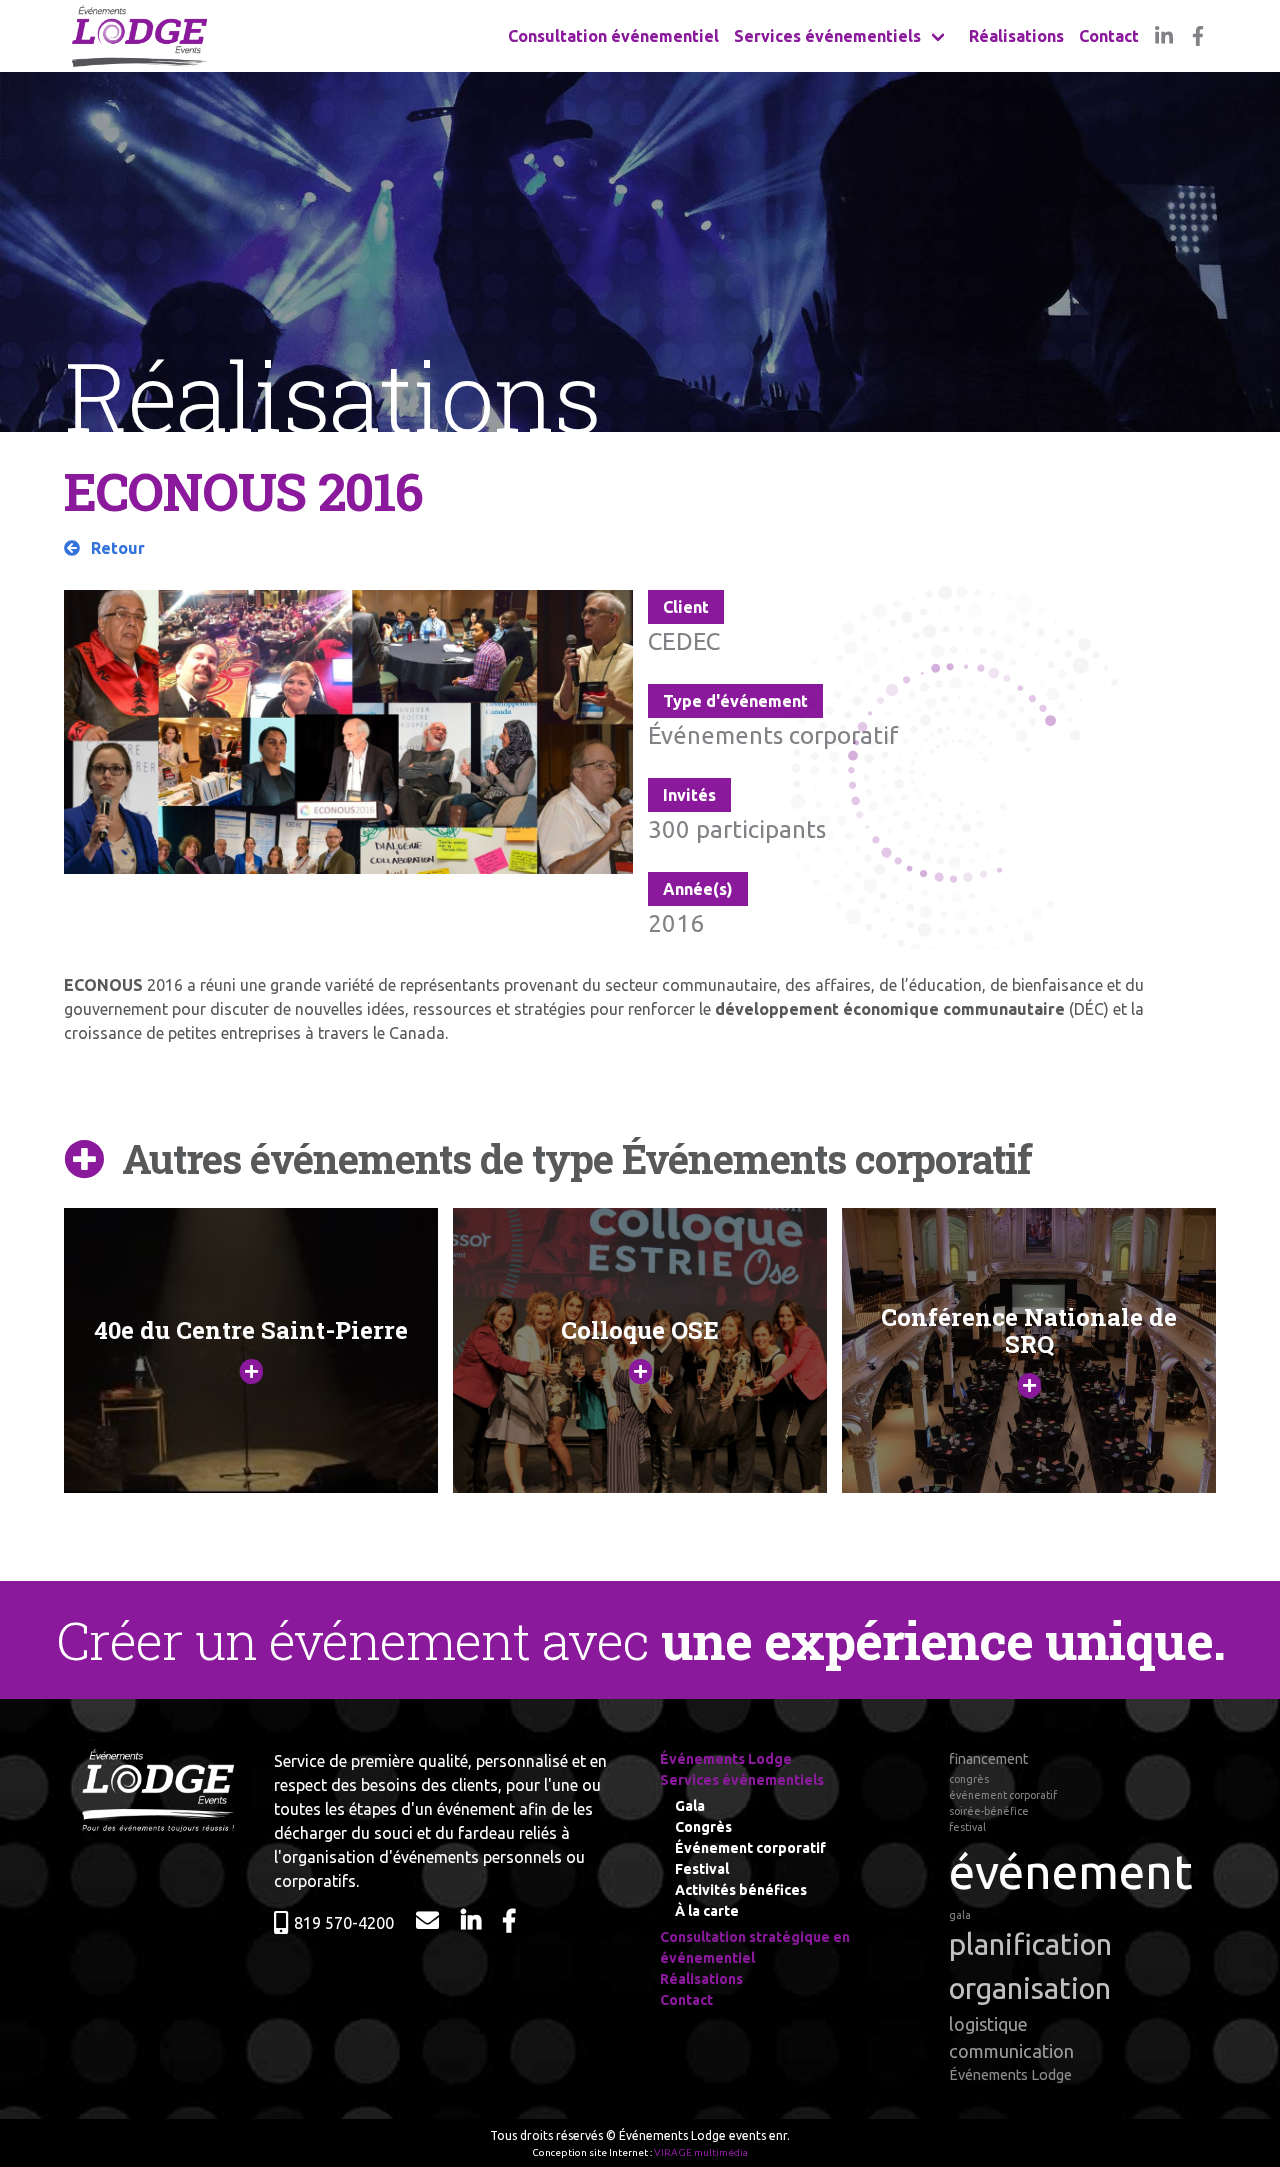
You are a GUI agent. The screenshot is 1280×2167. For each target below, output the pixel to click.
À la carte (707, 1911)
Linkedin (1163, 36)
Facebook (1198, 36)
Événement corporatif (750, 1848)
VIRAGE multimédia (701, 2152)
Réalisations (1016, 36)
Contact (1109, 36)
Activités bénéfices (741, 1890)
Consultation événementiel (613, 36)
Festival (702, 1869)
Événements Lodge (726, 1759)
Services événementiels (827, 36)
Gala (690, 1806)
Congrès (703, 1827)
